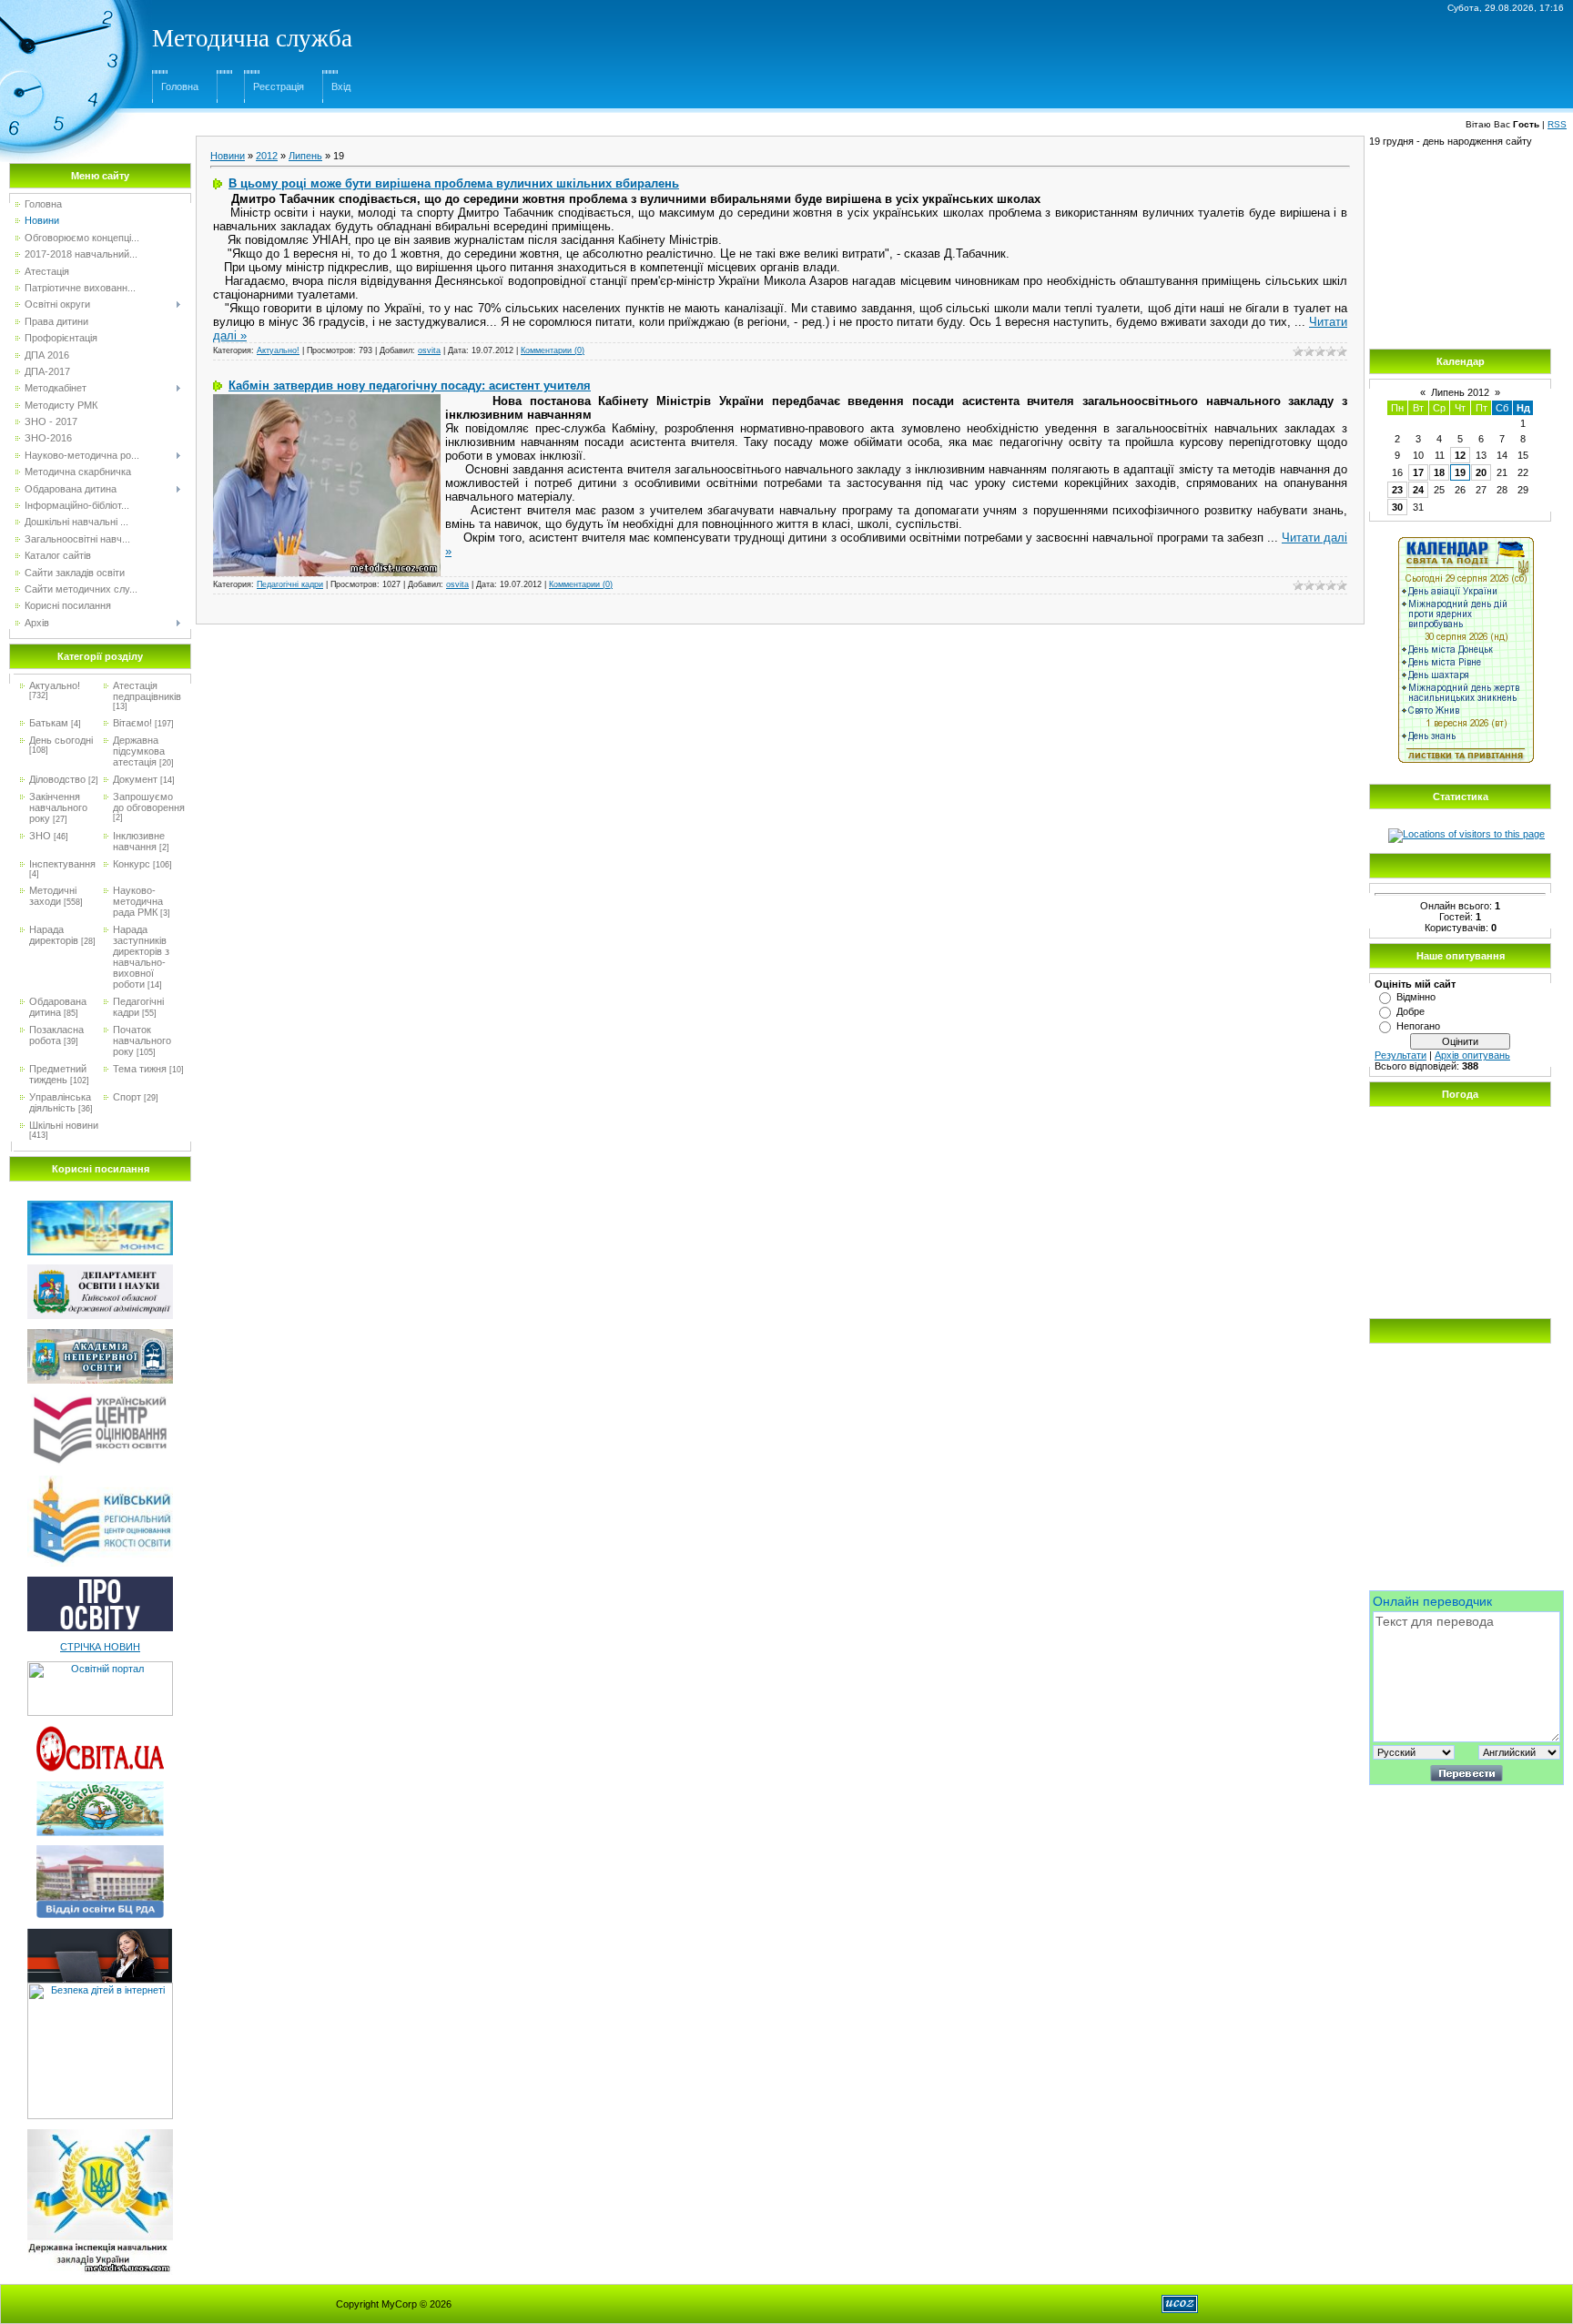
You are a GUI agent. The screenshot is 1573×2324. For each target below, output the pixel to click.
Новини (228, 156)
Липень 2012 (1460, 392)
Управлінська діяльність (60, 1102)
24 (1418, 490)
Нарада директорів (54, 935)
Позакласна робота (56, 1035)
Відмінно (1416, 997)
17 (1418, 472)
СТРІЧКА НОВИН (100, 1647)
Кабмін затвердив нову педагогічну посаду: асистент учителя (410, 386)
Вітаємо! (132, 723)
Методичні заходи (53, 896)
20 (1481, 472)
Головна (180, 86)
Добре (1411, 1011)
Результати (1400, 1055)
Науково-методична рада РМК (138, 901)
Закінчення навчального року (58, 807)
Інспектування (62, 864)
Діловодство (57, 779)
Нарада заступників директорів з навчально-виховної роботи (141, 957)
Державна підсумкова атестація (139, 751)
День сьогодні (61, 740)
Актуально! (55, 685)
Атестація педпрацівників (147, 691)
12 (1460, 455)
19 (1460, 472)
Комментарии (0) (553, 350)
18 (1439, 472)
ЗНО (40, 836)
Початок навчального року (142, 1040)
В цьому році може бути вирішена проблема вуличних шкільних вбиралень (454, 183)
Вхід (341, 86)
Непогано (1418, 1026)
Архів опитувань (1472, 1055)
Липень (305, 156)
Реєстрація (279, 86)
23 (1397, 490)
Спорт (127, 1097)
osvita (429, 350)
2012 (267, 156)
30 (1397, 507)
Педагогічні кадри (138, 1007)
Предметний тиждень (58, 1074)
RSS (1557, 124)
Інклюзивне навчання (139, 841)
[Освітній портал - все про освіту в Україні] (100, 1667)
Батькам (49, 723)
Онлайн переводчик (1432, 1601)
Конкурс (132, 864)
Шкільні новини (64, 1125)
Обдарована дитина (58, 1007)
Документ (135, 779)
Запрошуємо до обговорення (149, 802)
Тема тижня (140, 1069)
